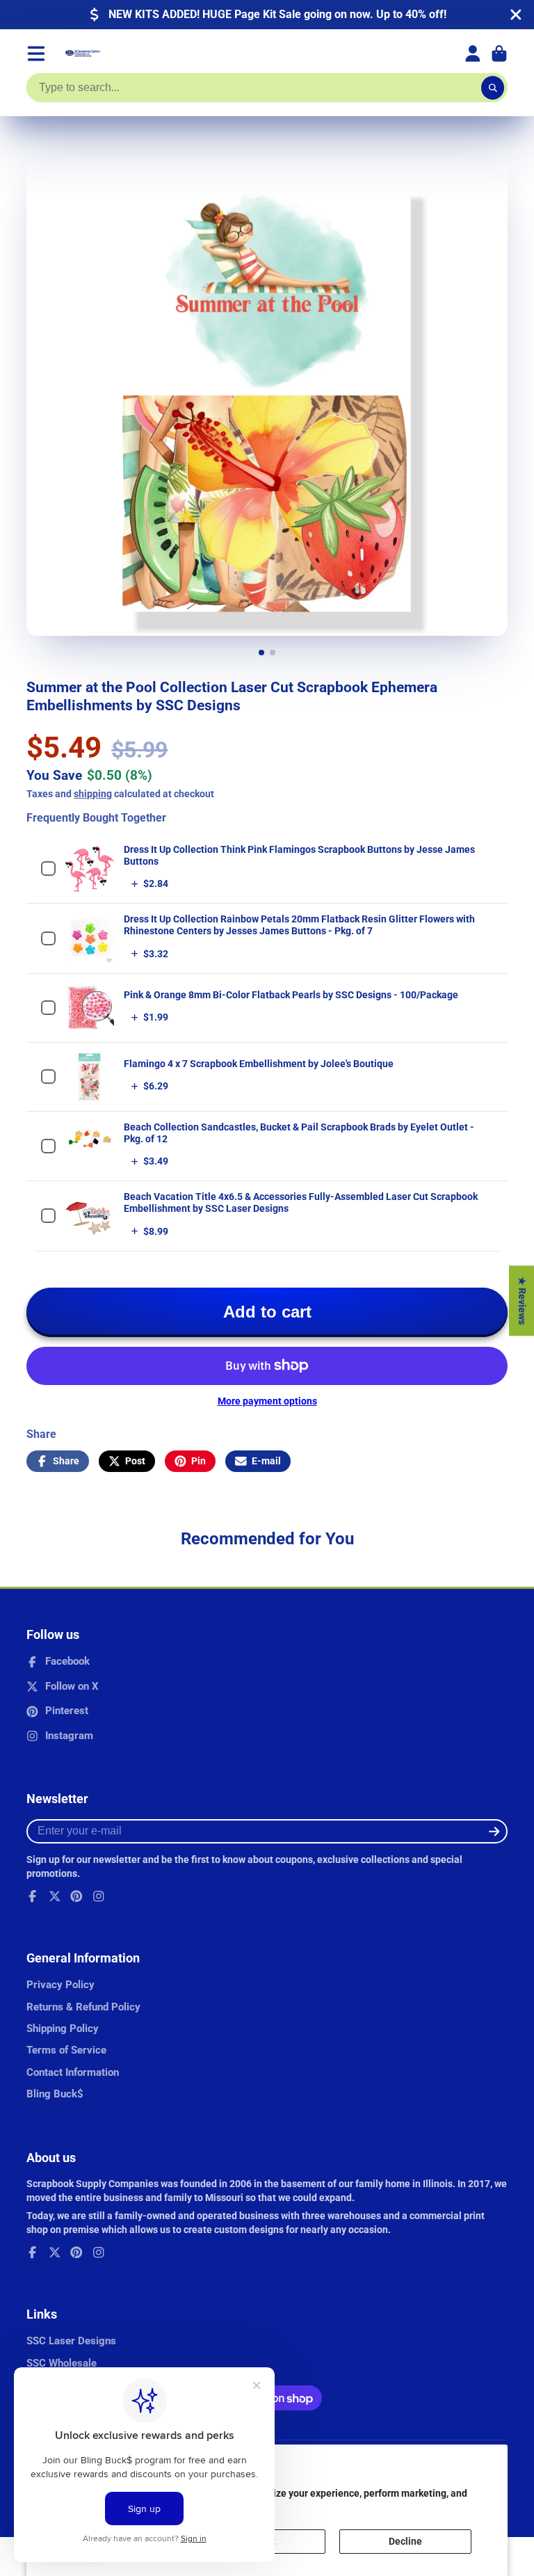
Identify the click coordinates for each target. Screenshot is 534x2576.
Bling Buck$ (55, 2094)
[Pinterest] (76, 1896)
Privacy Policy (60, 1985)
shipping (93, 794)
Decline (405, 2541)
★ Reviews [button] (522, 1301)
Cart (499, 54)
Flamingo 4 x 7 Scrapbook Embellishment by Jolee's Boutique (259, 1064)
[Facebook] (33, 1896)
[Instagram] (99, 1896)
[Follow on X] (55, 1896)
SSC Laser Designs (71, 2341)
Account (473, 54)
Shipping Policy (63, 2029)
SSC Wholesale (62, 2363)
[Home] (83, 54)
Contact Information (73, 2072)
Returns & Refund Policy (83, 2007)
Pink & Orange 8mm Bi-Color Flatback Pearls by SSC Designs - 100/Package (291, 995)
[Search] (493, 88)
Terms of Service (66, 2050)
